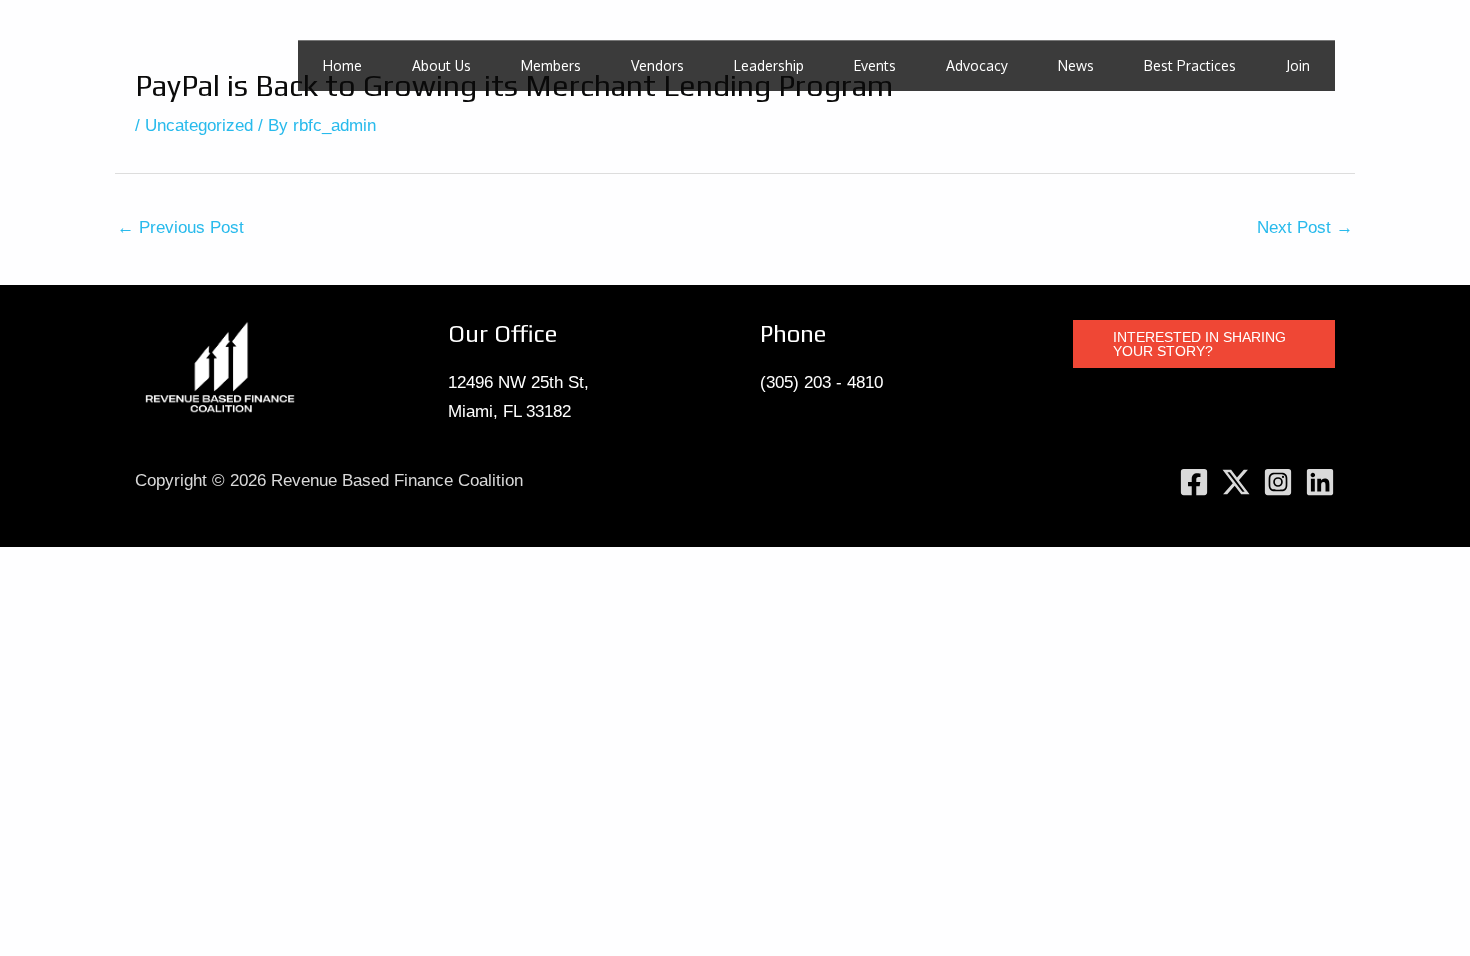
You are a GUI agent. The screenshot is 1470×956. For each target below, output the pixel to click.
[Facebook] (1194, 482)
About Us (441, 65)
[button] (1204, 344)
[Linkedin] (1320, 482)
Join (1298, 65)
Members (551, 65)
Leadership (769, 65)
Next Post (1305, 227)
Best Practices (1190, 65)
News (1076, 65)
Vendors (657, 65)
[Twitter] (1236, 482)
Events (875, 65)
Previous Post (180, 227)
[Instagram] (1278, 482)
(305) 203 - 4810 (821, 382)
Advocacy (977, 65)
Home (342, 65)
